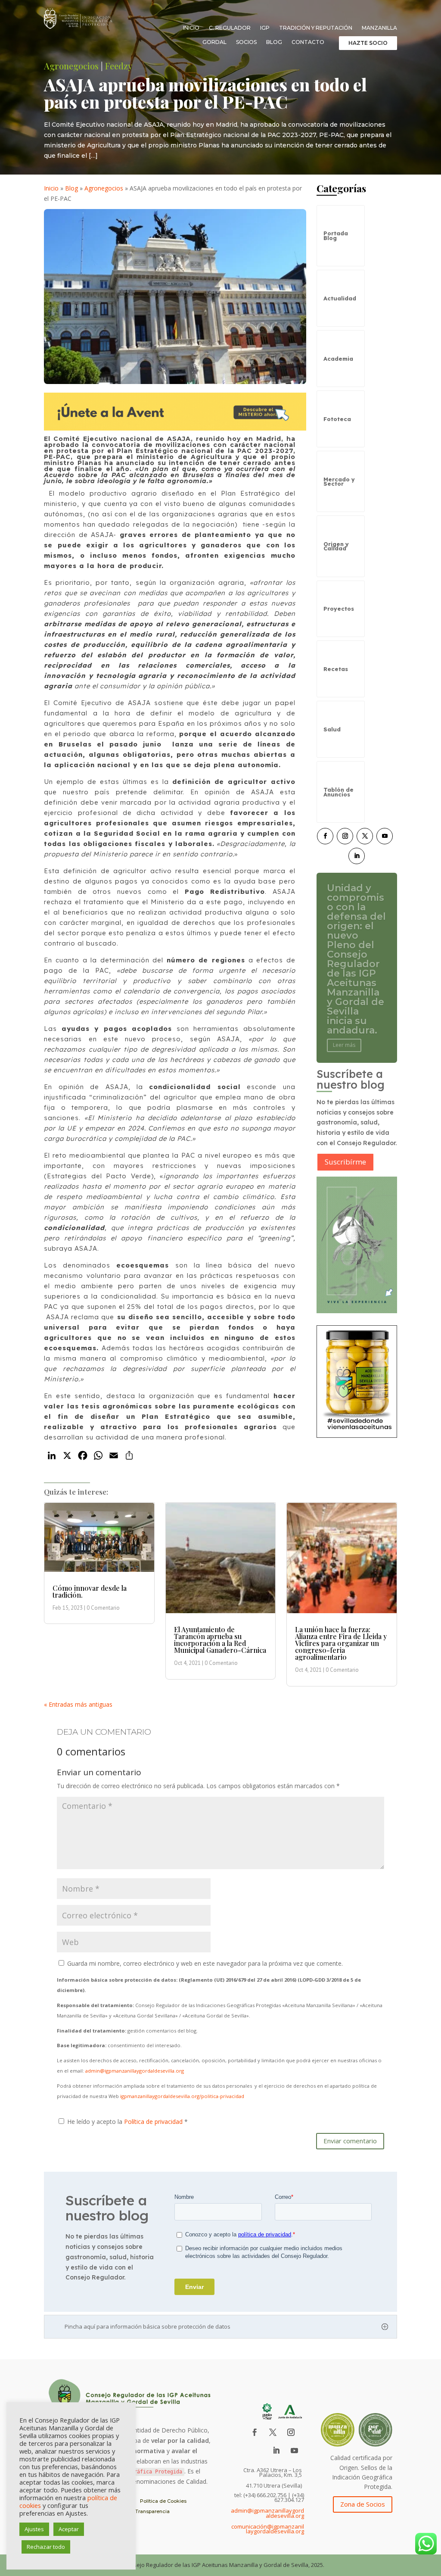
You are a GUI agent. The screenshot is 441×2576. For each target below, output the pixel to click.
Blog (274, 42)
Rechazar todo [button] (46, 2547)
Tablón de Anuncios (339, 792)
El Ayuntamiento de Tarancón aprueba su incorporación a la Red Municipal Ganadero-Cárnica (220, 1640)
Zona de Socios (363, 2504)
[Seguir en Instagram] (345, 836)
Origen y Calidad (336, 546)
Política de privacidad (154, 2122)
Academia (338, 359)
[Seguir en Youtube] (385, 836)
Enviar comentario (350, 2141)
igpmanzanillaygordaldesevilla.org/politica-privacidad (182, 2096)
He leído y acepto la (127, 2122)
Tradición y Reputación (316, 28)
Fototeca (337, 419)
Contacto (308, 42)
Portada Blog (336, 235)
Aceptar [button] (69, 2529)
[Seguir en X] (365, 836)
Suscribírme (345, 1162)
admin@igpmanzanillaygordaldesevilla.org (135, 2071)
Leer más (344, 1007)
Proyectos (339, 609)
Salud (332, 729)
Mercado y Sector (339, 481)
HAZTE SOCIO (368, 43)
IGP (265, 28)
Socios (246, 42)
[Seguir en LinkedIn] (357, 856)
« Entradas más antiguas (78, 1704)
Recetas (336, 669)
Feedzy (119, 66)
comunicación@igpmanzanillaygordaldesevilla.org (268, 2529)
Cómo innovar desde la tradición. (90, 1591)
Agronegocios (71, 66)
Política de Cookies (163, 2501)
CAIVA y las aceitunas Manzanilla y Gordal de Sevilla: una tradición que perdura (356, 959)
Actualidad (340, 298)
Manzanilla (379, 28)
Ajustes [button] (34, 2529)
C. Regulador (230, 28)
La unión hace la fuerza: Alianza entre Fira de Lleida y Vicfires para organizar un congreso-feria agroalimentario (341, 1643)
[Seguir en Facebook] (325, 836)
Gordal (214, 42)
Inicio (191, 28)
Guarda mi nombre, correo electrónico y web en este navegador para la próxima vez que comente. (205, 1963)
